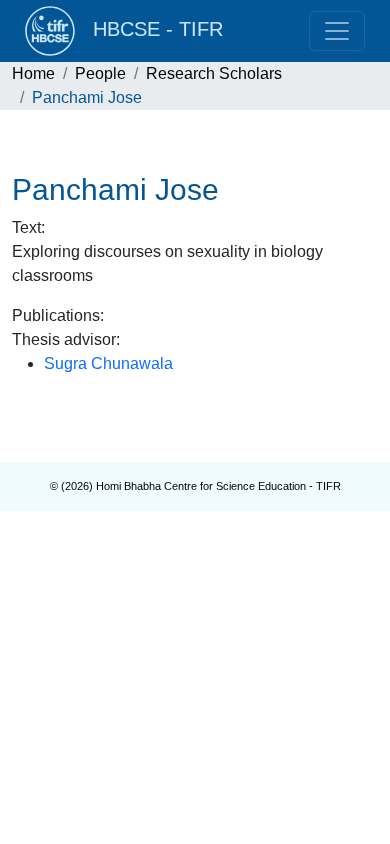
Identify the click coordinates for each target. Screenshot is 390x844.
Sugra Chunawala (108, 363)
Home (33, 73)
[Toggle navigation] (337, 31)
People (100, 73)
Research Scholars (214, 73)
